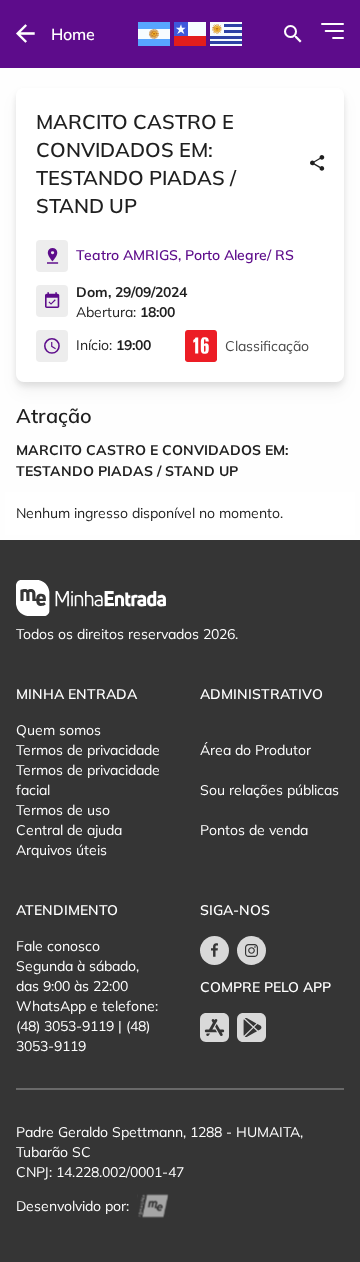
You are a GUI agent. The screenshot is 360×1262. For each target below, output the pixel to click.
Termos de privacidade (88, 750)
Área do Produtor (255, 750)
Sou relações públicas (269, 790)
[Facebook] (214, 950)
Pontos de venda (254, 830)
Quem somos (58, 730)
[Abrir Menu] (332, 31)
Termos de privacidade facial (88, 780)
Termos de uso (63, 810)
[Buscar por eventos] (292, 34)
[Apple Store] (214, 1027)
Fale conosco (58, 946)
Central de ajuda (69, 830)
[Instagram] (251, 950)
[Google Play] (251, 1027)
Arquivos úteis (61, 850)
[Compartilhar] (317, 164)
